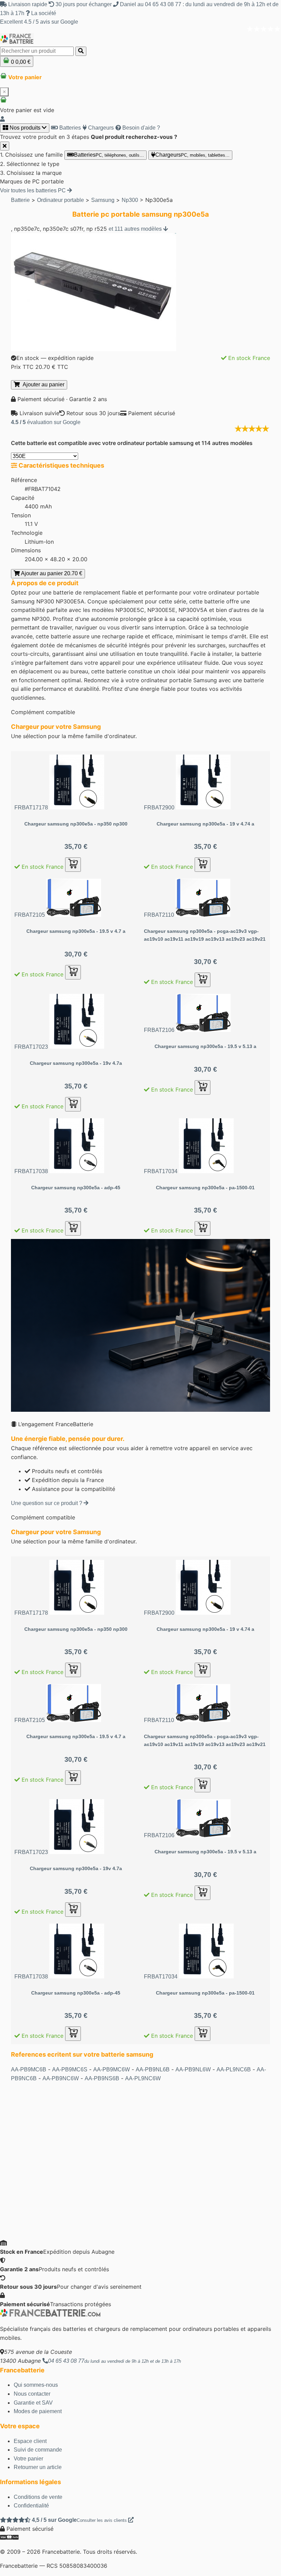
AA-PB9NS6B (102, 2078)
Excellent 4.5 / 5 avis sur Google (39, 22)
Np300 (130, 200)
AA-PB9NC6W (61, 2078)
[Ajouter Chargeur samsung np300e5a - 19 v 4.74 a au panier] (203, 865)
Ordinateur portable (60, 200)
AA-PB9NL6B (153, 2069)
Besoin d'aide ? (140, 128)
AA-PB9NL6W (193, 2069)
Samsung (103, 200)
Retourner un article (38, 2467)
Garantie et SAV (33, 2403)
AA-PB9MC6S (70, 2069)
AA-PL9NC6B (234, 2069)
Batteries (69, 128)
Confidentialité (31, 2506)
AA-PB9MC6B (29, 2069)
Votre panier (28, 2459)
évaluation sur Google (46, 422)
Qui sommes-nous (36, 2385)
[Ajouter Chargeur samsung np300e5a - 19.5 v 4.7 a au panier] (73, 972)
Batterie (20, 200)
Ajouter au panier (42, 384)
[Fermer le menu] (5, 146)
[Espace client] (2, 119)
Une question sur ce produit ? (47, 1503)
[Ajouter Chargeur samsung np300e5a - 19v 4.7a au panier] (73, 1104)
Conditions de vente (38, 2497)
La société (43, 13)
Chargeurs (100, 128)
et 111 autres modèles (136, 229)
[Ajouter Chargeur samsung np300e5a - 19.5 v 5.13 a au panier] (203, 1087)
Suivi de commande (38, 2450)
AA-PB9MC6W (112, 2069)
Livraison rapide (28, 4)
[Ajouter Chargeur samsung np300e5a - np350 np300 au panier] (73, 865)
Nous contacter (32, 2394)
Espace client (30, 2441)
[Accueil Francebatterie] (50, 2315)
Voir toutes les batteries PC (34, 190)
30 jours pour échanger (84, 4)
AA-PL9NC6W (143, 2078)
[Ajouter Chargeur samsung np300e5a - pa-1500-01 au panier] (203, 1228)
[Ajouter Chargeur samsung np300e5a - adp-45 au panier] (73, 1228)
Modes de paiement (38, 2411)
